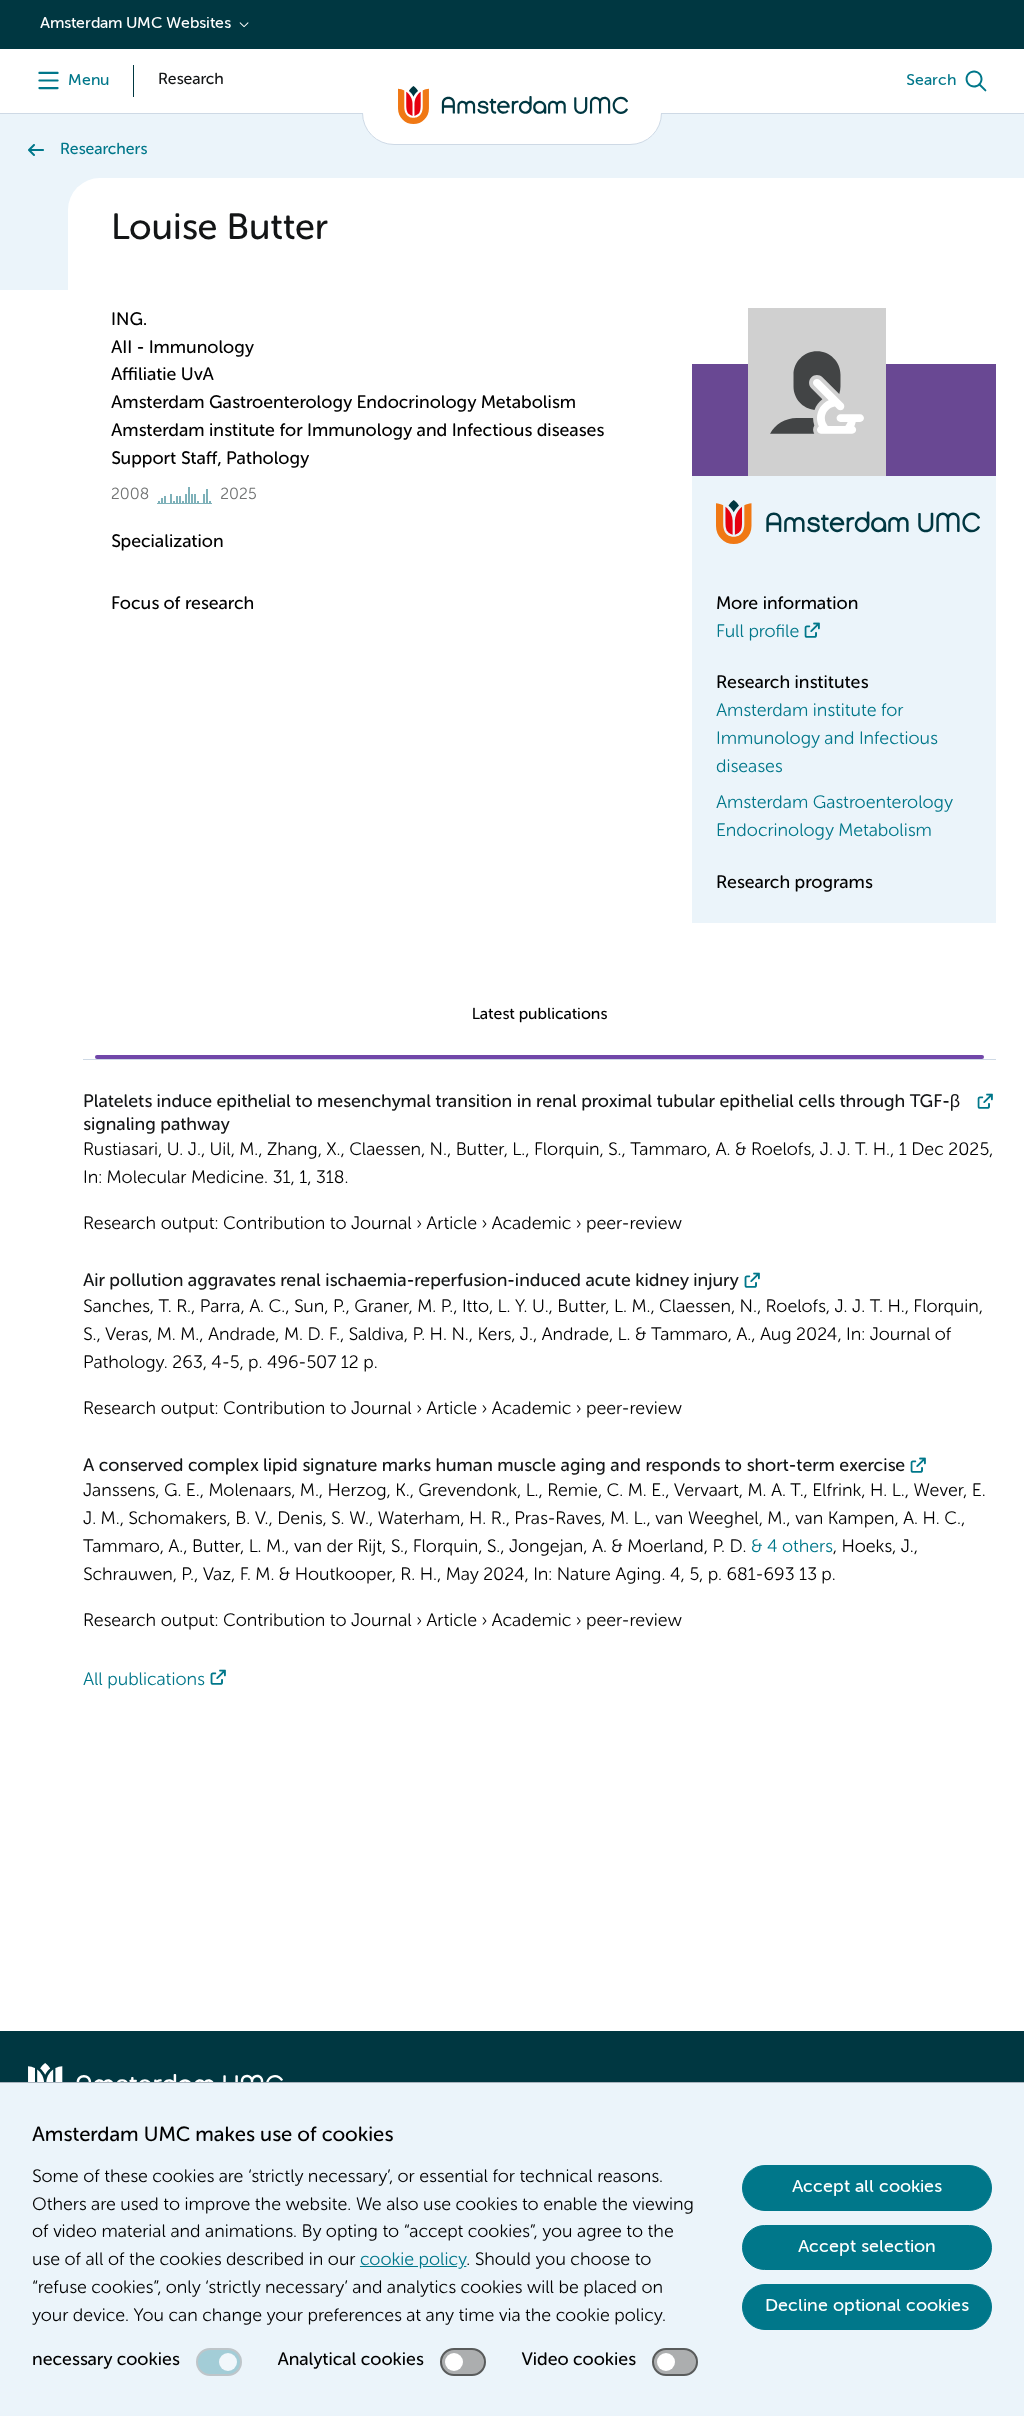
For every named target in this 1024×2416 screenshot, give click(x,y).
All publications (144, 1681)
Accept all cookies (867, 2187)
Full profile (757, 633)
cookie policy (413, 2261)
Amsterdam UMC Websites (135, 24)
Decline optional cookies (867, 2306)
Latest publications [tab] (540, 1015)
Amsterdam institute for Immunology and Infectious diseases (827, 740)
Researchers (103, 150)
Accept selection (867, 2247)
